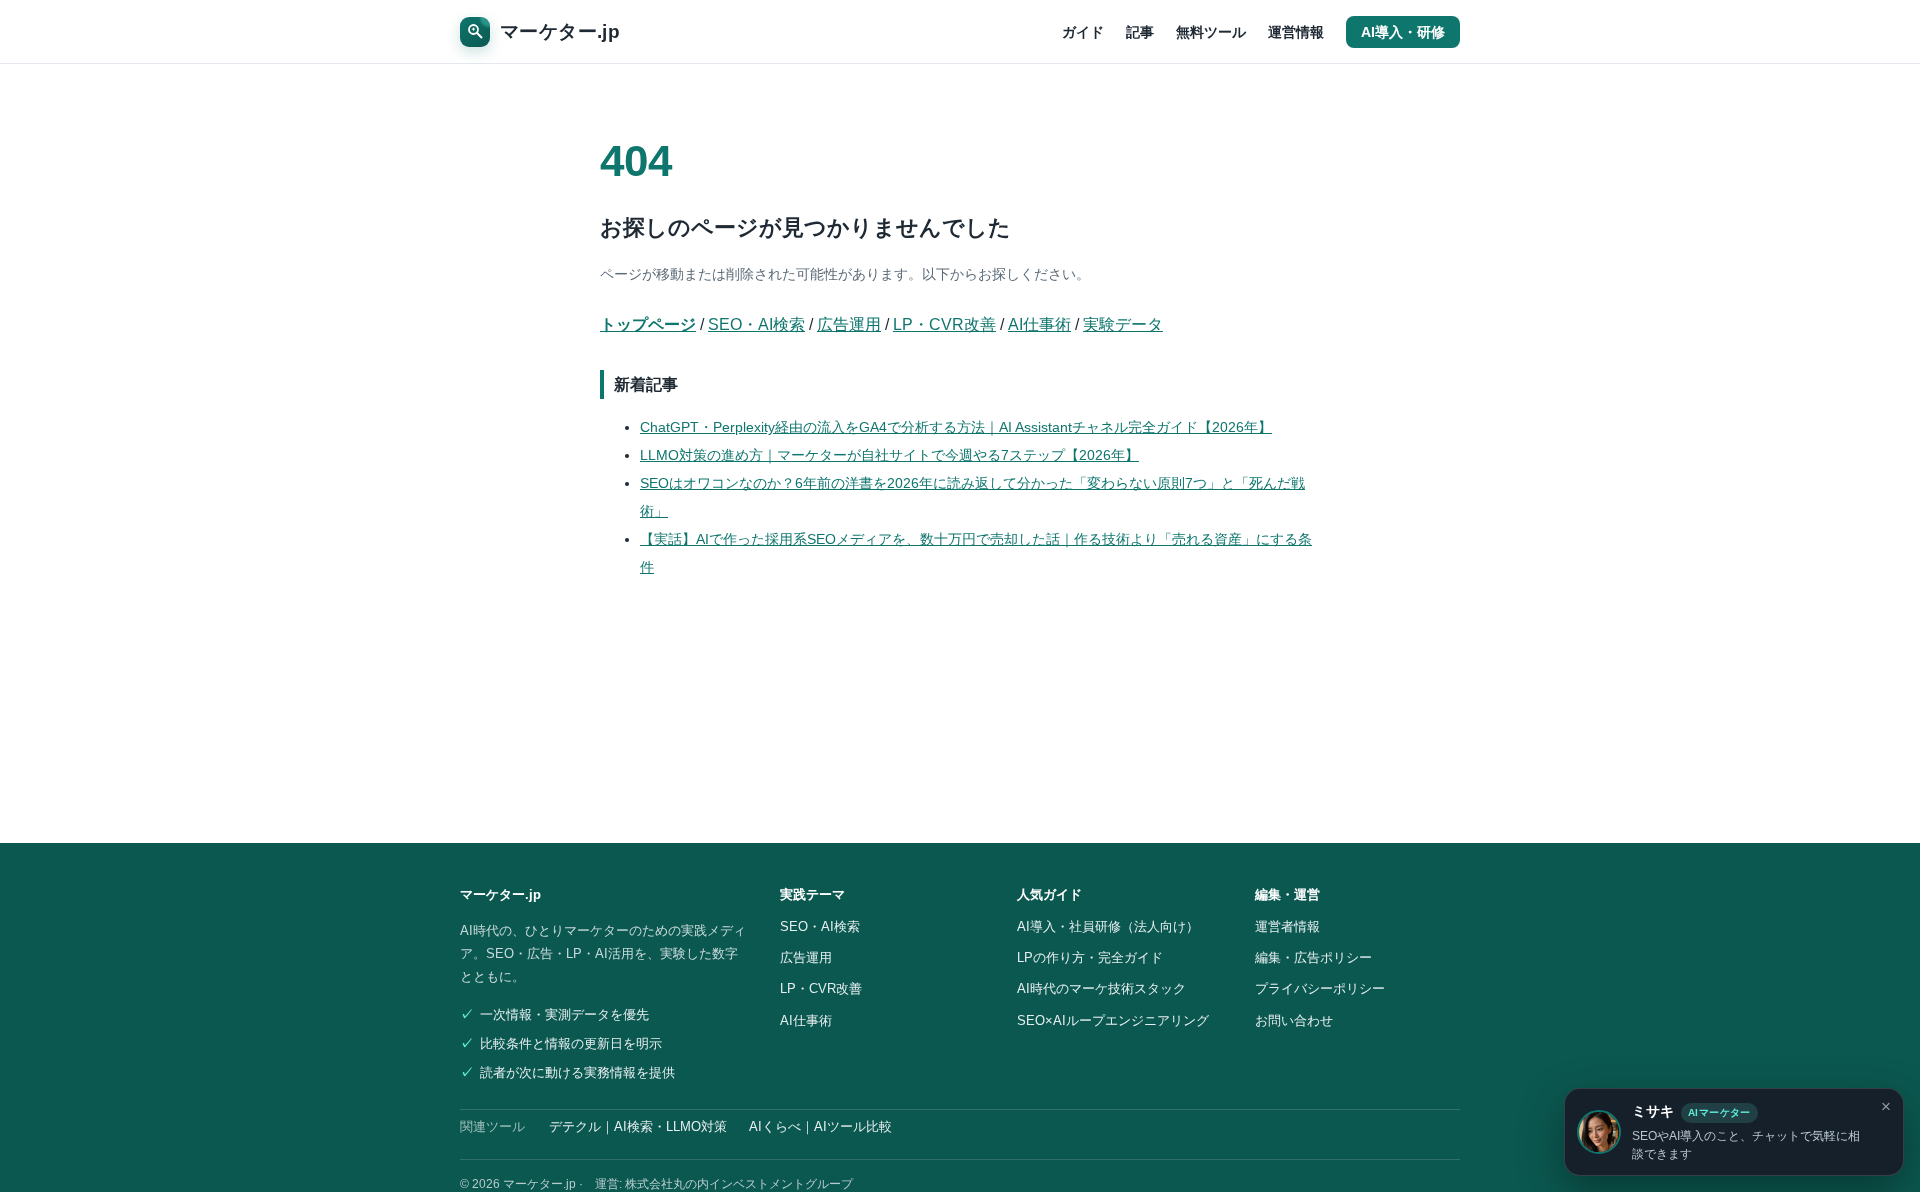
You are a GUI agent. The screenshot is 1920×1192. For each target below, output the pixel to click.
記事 (1140, 32)
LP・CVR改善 (944, 324)
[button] (1734, 1132)
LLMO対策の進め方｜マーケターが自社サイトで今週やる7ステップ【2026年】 (889, 455)
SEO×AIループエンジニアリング (1113, 1020)
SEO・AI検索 (756, 324)
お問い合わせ (1294, 1020)
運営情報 (1296, 32)
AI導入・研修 (1403, 32)
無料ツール (1211, 32)
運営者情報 (1287, 926)
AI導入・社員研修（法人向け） (1108, 926)
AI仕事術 (1039, 324)
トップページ (648, 324)
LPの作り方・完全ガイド (1090, 957)
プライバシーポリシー (1320, 988)
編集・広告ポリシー (1313, 957)
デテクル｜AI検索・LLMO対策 (638, 1127)
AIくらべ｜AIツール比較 (820, 1127)
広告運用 (849, 324)
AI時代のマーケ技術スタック (1101, 988)
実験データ (1123, 324)
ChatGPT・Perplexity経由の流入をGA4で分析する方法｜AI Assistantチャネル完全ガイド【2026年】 (956, 427)
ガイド (1083, 32)
